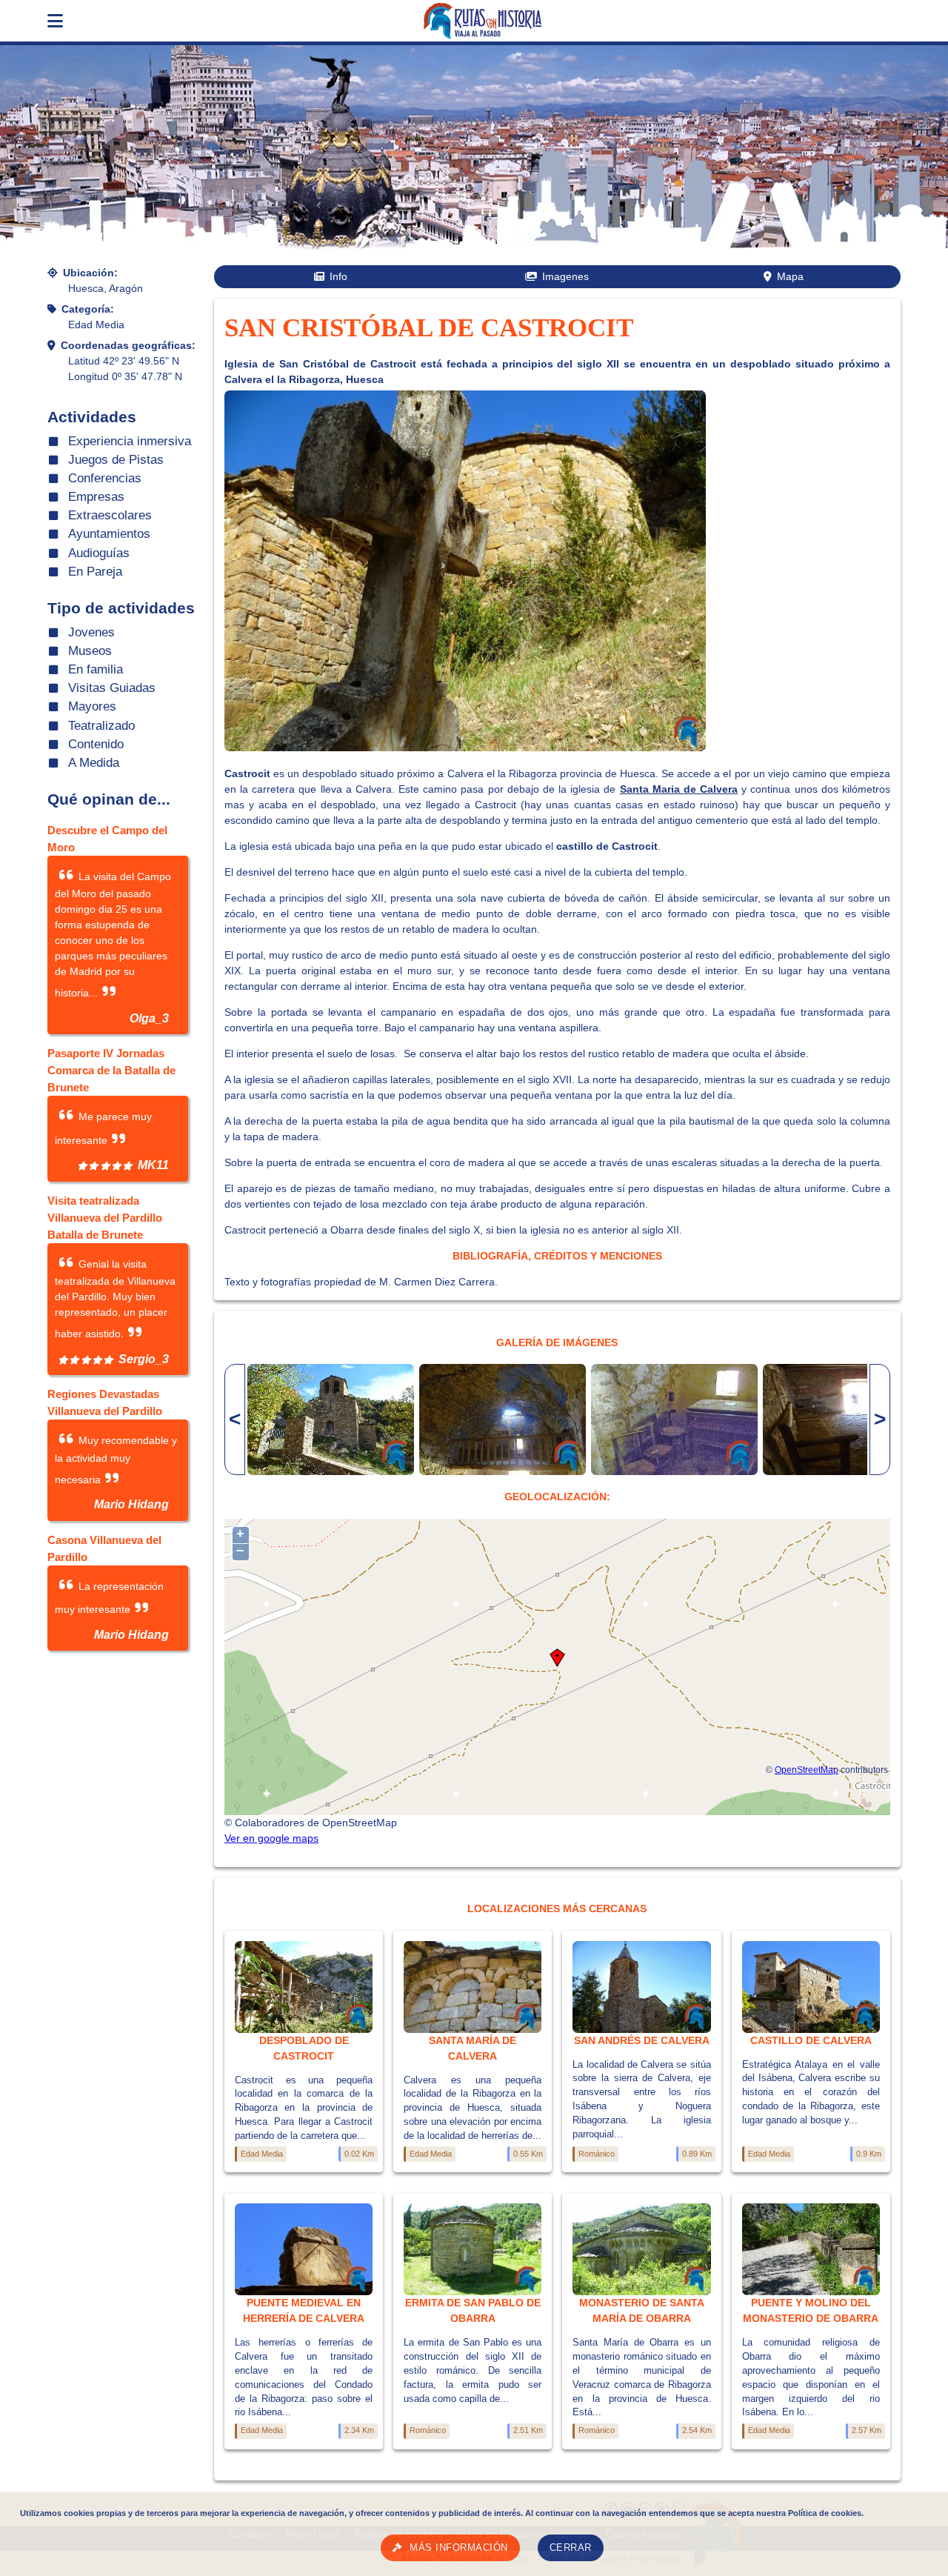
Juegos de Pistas (116, 460)
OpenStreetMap (807, 1770)
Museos (90, 651)
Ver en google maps (271, 1838)
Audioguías (99, 553)
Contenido (96, 744)
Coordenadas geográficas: (128, 345)
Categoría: (88, 309)
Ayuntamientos (109, 534)
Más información (459, 2548)
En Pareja (95, 572)
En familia (96, 669)
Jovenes (91, 632)
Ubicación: (90, 273)
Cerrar (571, 2548)
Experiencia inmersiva (130, 441)
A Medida (94, 763)
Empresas (96, 497)
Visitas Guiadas (112, 688)
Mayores (92, 706)
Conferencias (105, 478)
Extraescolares (110, 515)
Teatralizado (101, 726)
